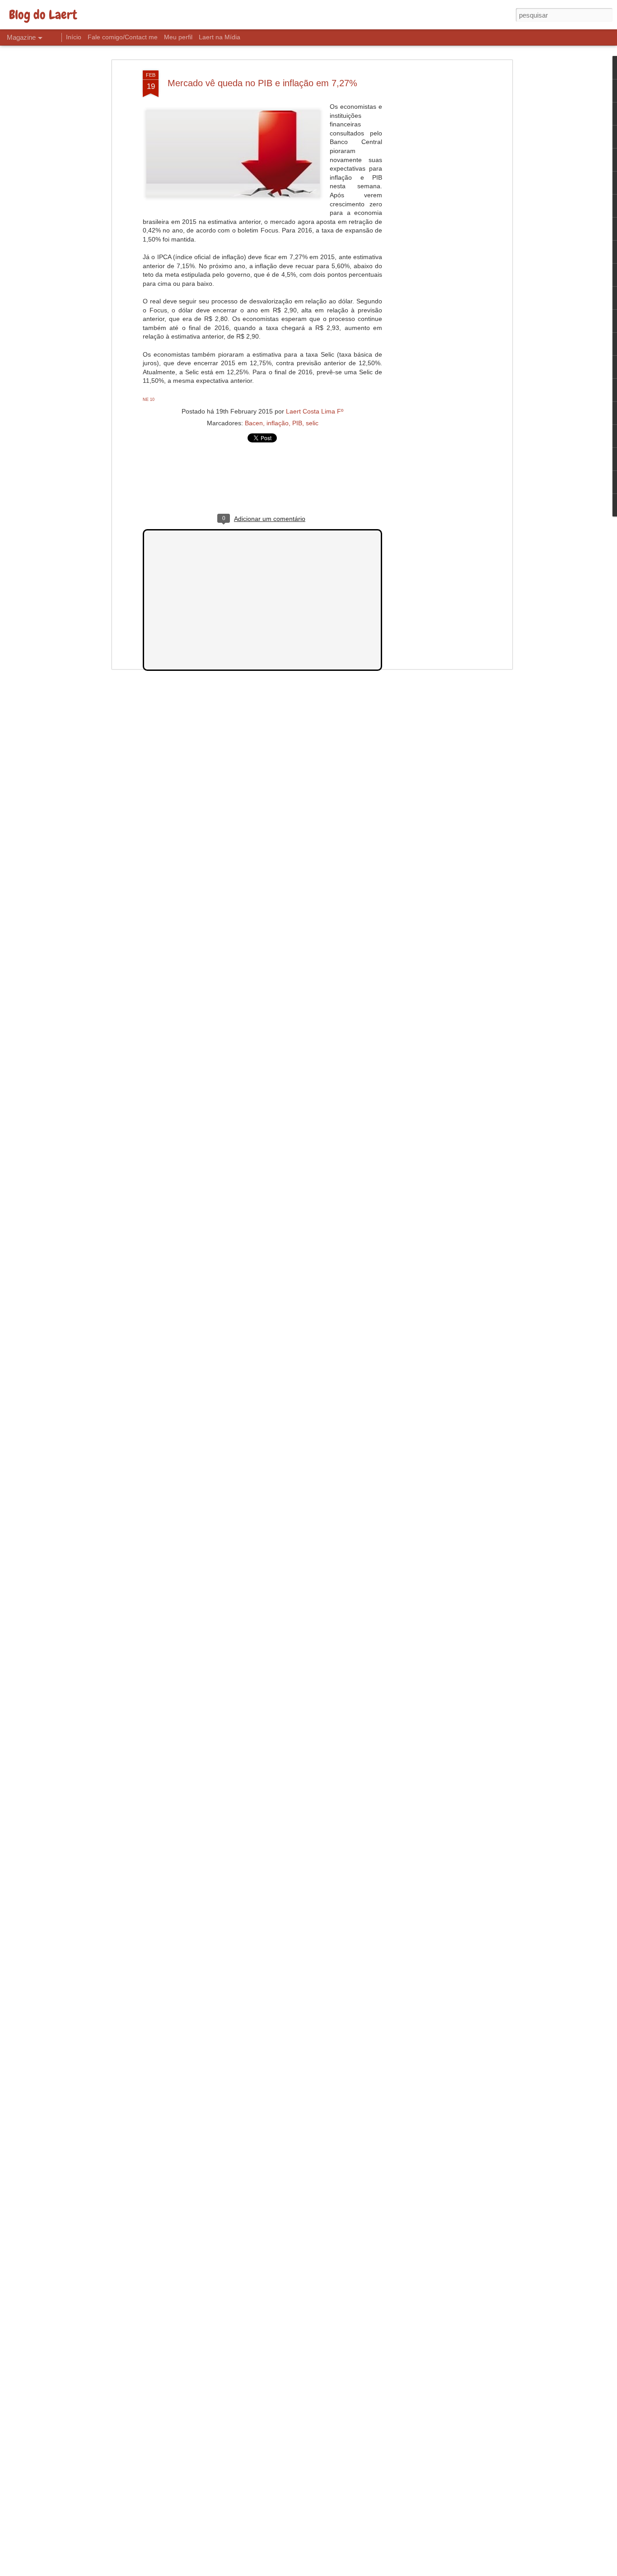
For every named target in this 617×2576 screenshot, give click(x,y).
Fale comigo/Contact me (123, 37)
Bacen (254, 423)
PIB (297, 423)
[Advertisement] (432, 213)
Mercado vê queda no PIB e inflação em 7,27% (262, 83)
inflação (278, 423)
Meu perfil (178, 37)
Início (74, 37)
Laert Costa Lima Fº (315, 411)
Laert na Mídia (220, 37)
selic (312, 423)
